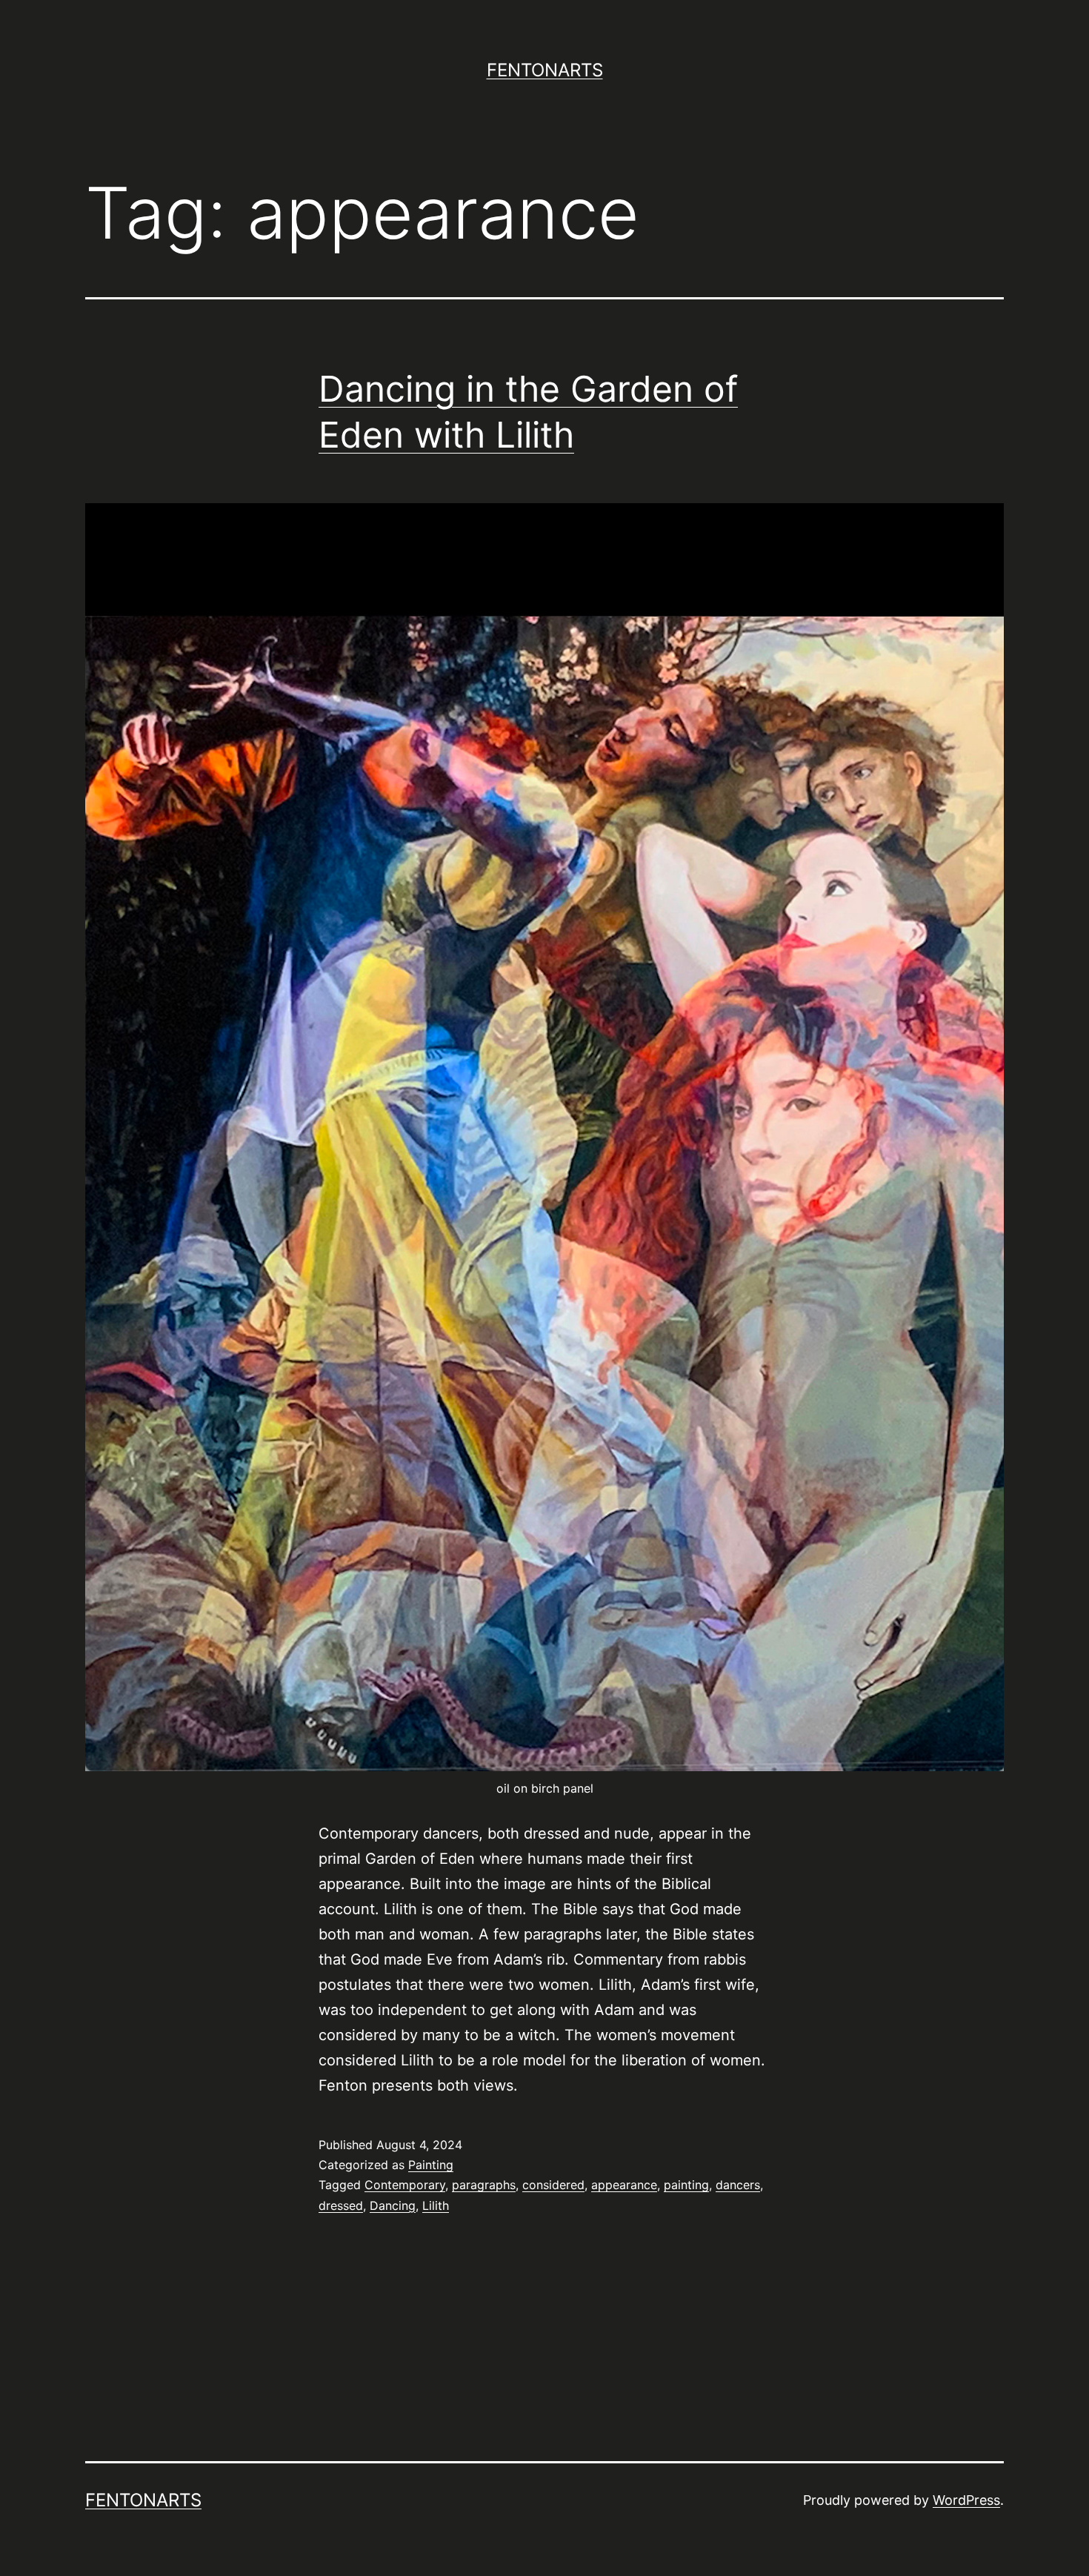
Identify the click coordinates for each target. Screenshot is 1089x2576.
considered (553, 2185)
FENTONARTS (545, 70)
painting (686, 2185)
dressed (341, 2205)
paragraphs (484, 2185)
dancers (738, 2185)
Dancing (393, 2205)
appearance (624, 2185)
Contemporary (405, 2185)
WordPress (966, 2500)
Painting (431, 2165)
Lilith (436, 2205)
